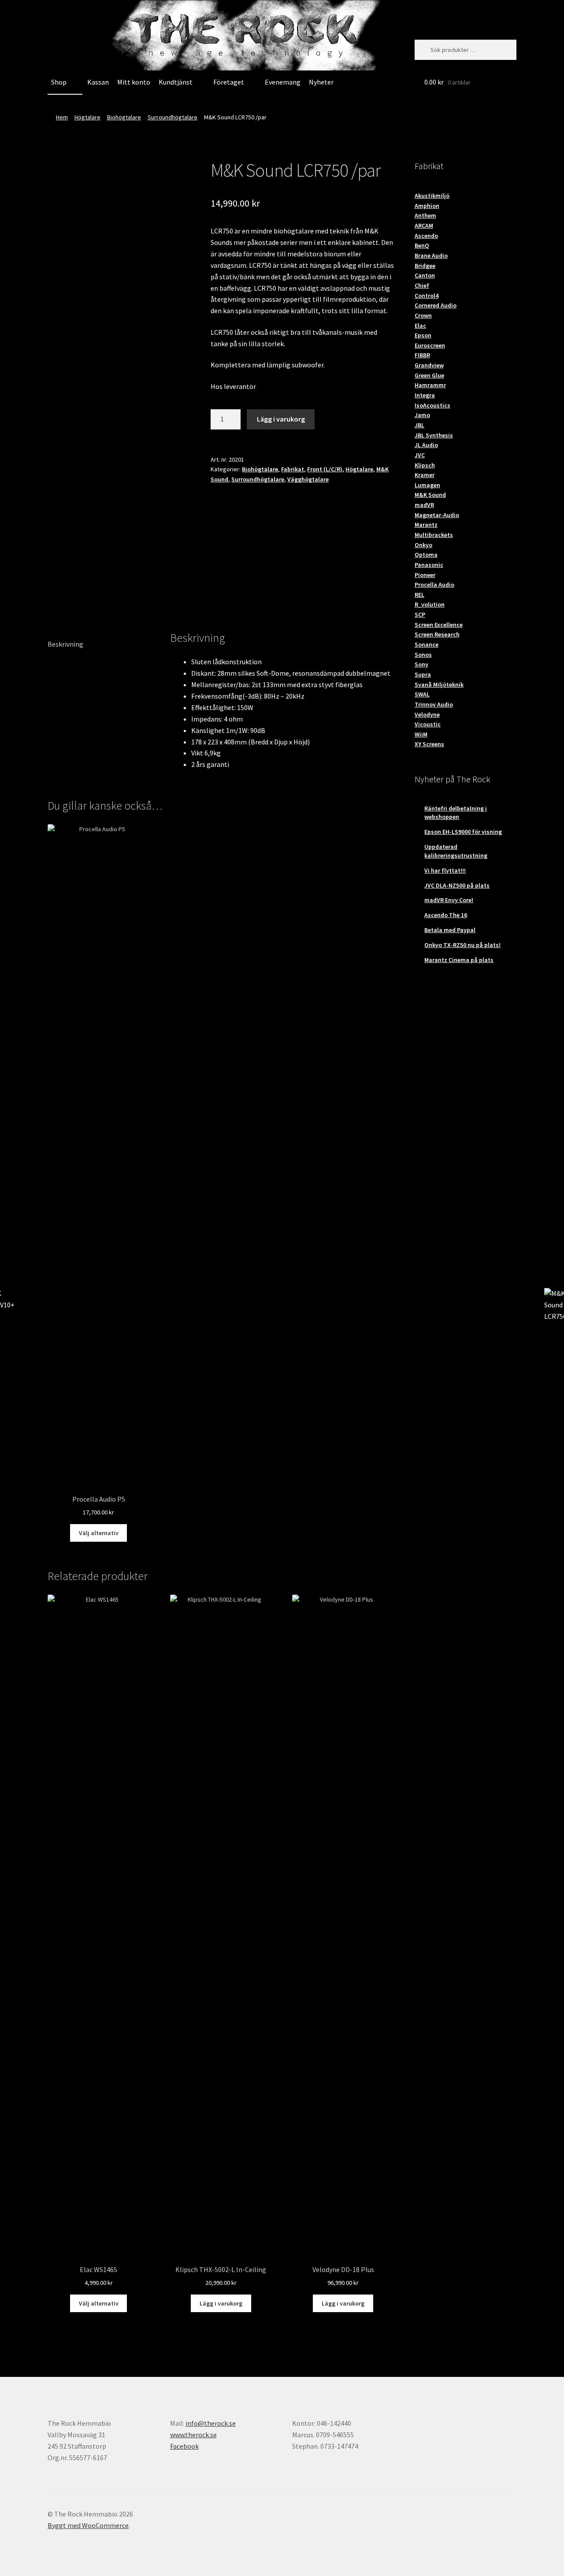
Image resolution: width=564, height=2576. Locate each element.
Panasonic (429, 565)
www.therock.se (193, 2435)
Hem (62, 117)
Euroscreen (430, 345)
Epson (423, 335)
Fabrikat (293, 469)
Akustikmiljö (432, 196)
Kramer (425, 475)
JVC (420, 455)
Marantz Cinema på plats (459, 960)
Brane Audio (431, 255)
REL (419, 595)
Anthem (425, 215)
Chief (422, 285)
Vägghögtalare (308, 479)
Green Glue (429, 375)
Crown (423, 315)
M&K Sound (430, 495)
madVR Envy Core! (449, 900)
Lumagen (427, 485)
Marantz (426, 525)
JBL (419, 425)
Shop (59, 82)
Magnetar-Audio (437, 515)
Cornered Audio (436, 305)
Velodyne (427, 714)
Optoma (426, 555)
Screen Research (437, 634)
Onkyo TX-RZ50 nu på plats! (462, 945)
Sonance (427, 644)
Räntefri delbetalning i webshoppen (456, 813)
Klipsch (425, 465)
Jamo (422, 415)
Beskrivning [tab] (65, 644)
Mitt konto (134, 82)
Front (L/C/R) (325, 469)
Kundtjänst (176, 82)
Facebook (184, 2446)
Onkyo (423, 545)
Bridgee (425, 266)
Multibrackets (434, 535)
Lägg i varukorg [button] (221, 2303)
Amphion (427, 206)
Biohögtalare (124, 117)
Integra (425, 395)
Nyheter (321, 82)
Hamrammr (430, 385)
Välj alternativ (99, 1533)
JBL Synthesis (434, 435)
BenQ (422, 245)
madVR (424, 505)
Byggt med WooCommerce (88, 2525)
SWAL (422, 694)
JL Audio (426, 445)
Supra (423, 674)
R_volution (430, 604)
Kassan (98, 82)
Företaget (229, 82)
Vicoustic (428, 724)
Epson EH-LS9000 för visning (463, 832)
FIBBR (422, 355)
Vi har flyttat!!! (445, 870)
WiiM (421, 734)
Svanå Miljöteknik (439, 685)
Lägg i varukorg (281, 419)
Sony (421, 664)
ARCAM (424, 226)
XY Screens (429, 744)
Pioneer (425, 575)
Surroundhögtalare (173, 117)
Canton (425, 275)
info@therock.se (211, 2423)
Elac (420, 326)
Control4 (427, 296)
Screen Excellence (439, 625)
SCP (420, 614)
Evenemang (283, 82)
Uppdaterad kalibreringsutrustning (456, 851)
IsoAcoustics (432, 405)
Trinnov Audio (434, 704)
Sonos (423, 655)
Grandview (429, 365)
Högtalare (87, 117)
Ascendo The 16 (446, 915)
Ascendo (426, 236)
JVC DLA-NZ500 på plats (457, 885)
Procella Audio (434, 585)
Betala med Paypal (450, 930)
